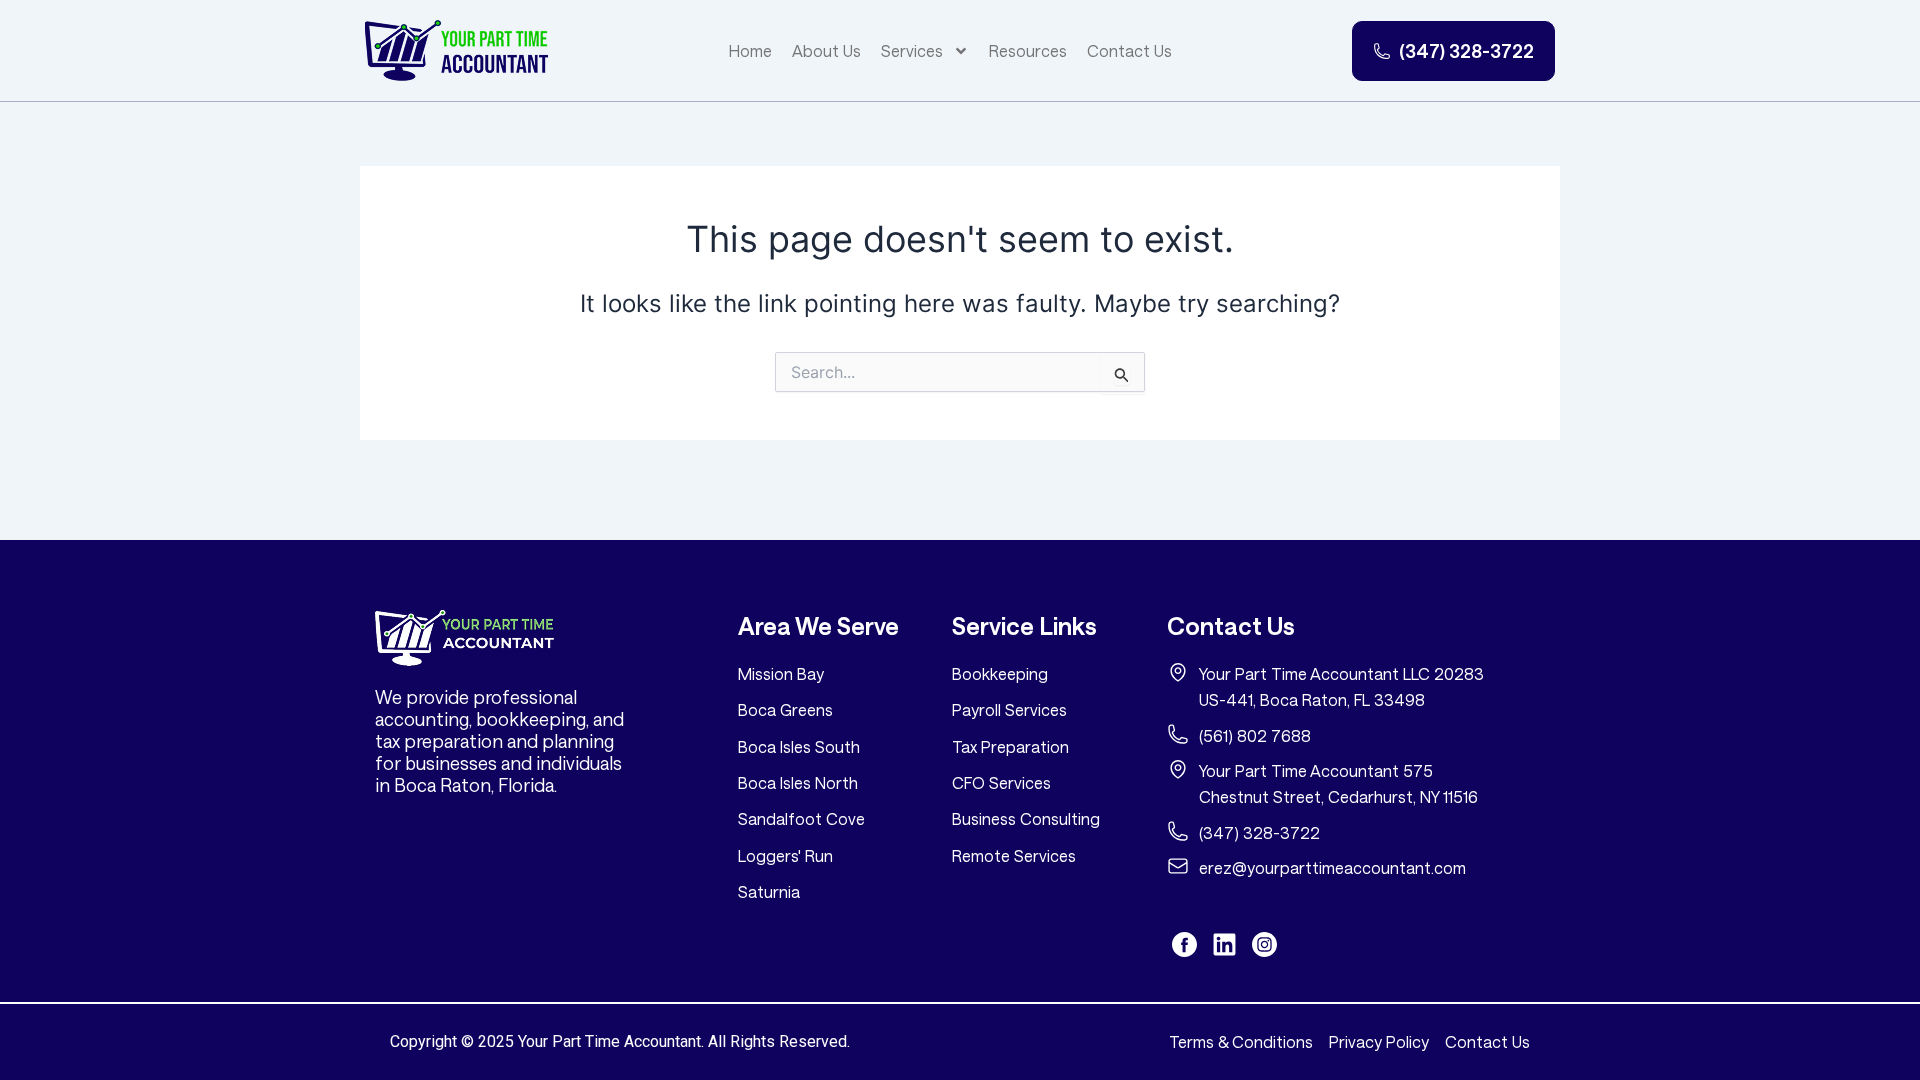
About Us (826, 50)
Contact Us (1129, 50)
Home (750, 50)
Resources (1028, 50)
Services (912, 50)
